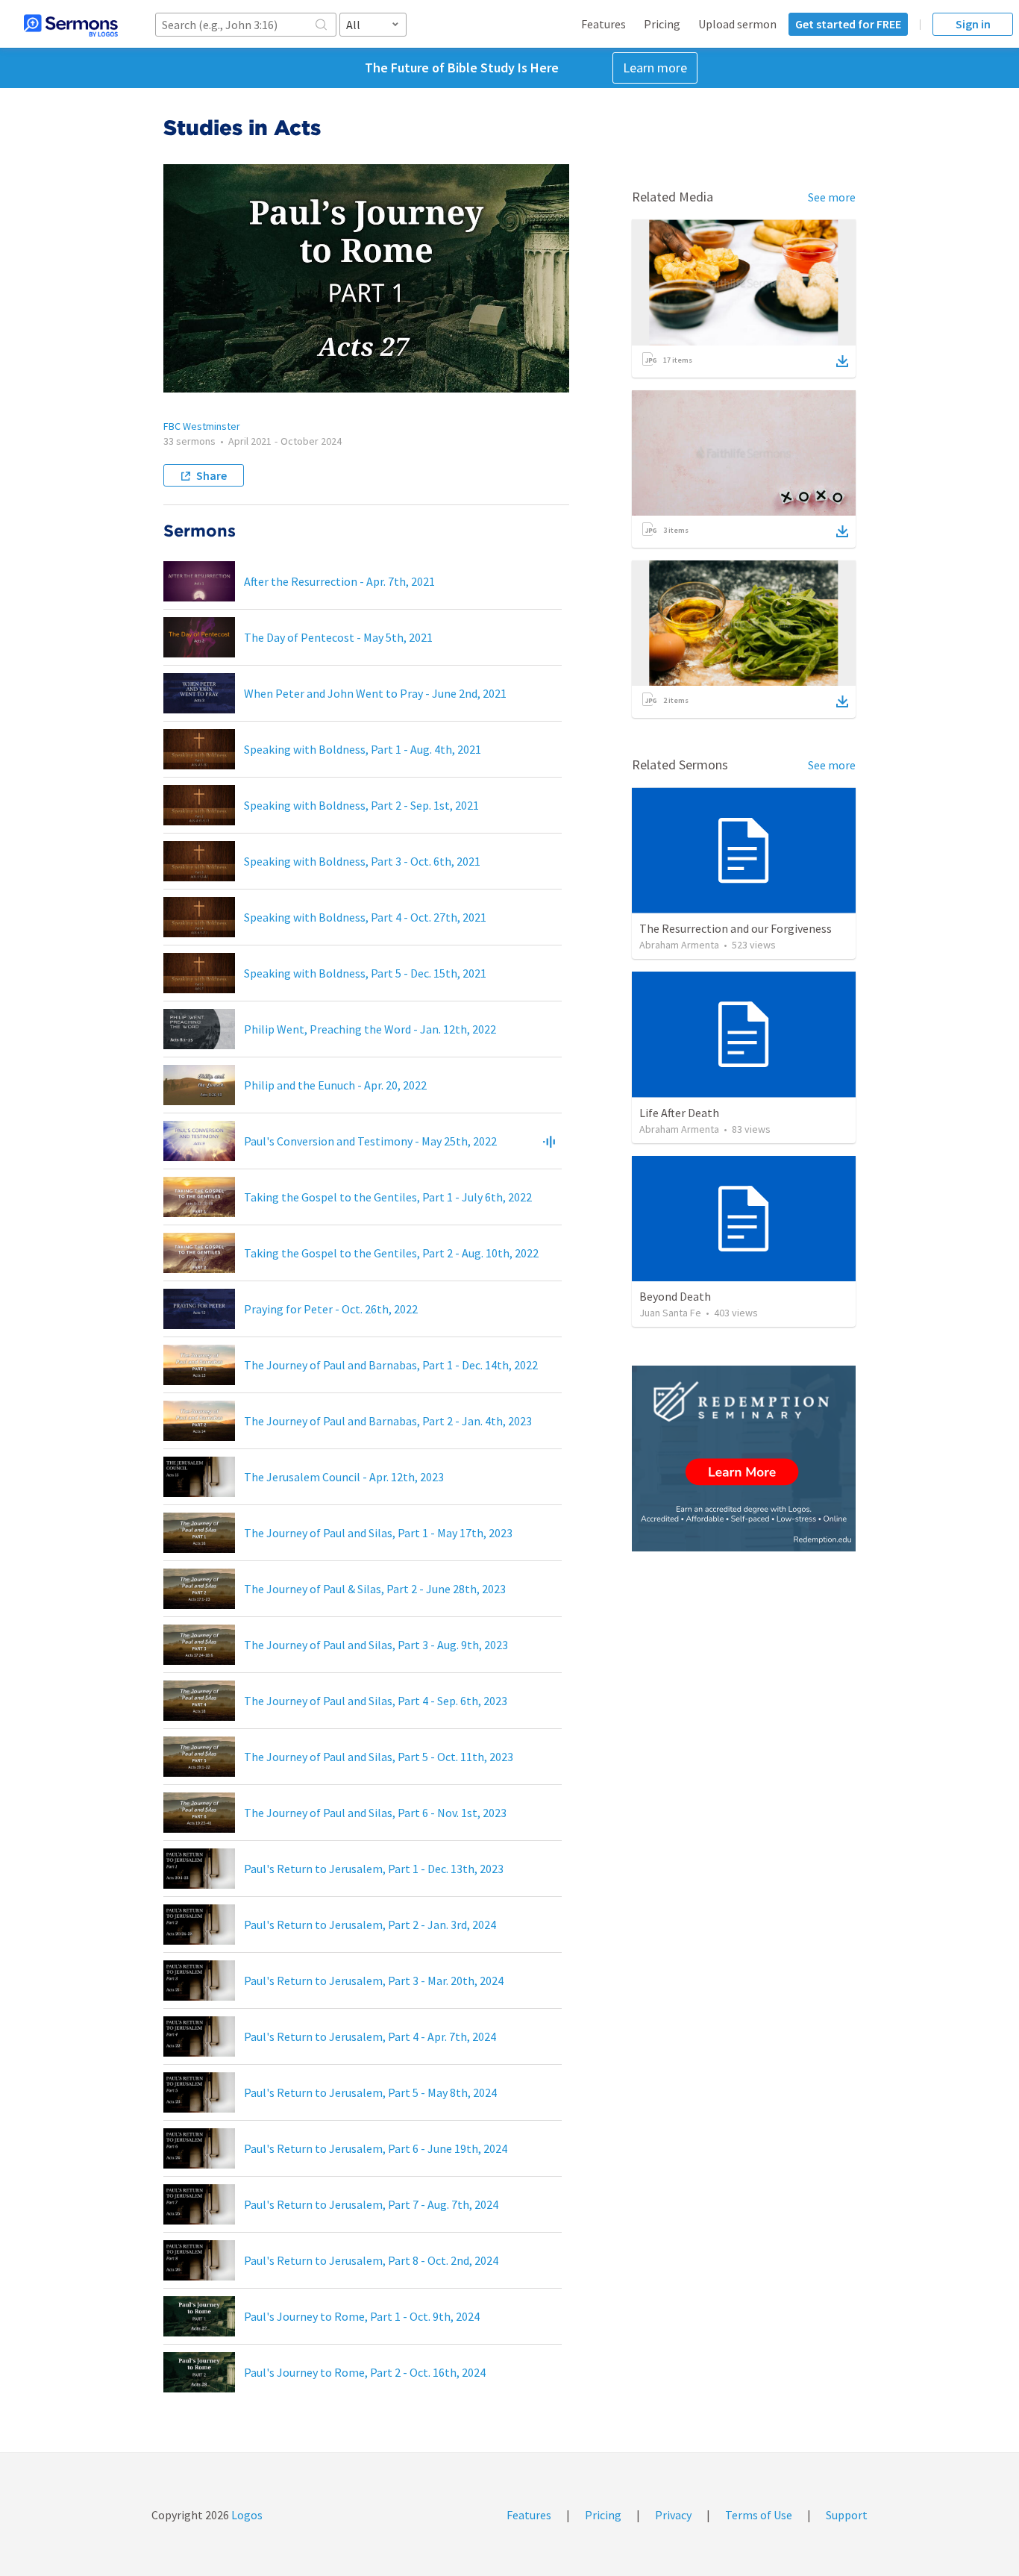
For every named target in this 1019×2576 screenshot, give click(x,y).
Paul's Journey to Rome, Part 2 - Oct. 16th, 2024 (365, 2372)
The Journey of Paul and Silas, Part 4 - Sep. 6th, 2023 (376, 1701)
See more (832, 197)
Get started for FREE (848, 24)
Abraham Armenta (679, 945)
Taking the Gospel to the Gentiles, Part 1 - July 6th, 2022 (388, 1197)
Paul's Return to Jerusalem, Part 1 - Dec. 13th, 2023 (374, 1869)
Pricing (662, 24)
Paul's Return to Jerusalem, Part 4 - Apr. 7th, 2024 (370, 2036)
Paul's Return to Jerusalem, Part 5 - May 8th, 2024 (370, 2092)
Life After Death (679, 1113)
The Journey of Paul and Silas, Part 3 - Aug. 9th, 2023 (376, 1645)
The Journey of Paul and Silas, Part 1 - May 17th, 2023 (378, 1533)
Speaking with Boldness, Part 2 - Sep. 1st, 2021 (361, 805)
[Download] (842, 361)
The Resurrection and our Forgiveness (736, 928)
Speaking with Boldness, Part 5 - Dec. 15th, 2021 (365, 973)
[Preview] (549, 1141)
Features (603, 24)
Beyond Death (675, 1296)
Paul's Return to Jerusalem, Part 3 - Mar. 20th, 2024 (374, 1981)
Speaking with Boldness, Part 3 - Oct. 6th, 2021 (362, 861)
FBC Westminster (202, 426)
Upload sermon (737, 24)
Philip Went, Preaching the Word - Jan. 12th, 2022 (370, 1029)
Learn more (655, 68)
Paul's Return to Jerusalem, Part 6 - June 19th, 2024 (376, 2148)
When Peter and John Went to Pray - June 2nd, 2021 (375, 693)
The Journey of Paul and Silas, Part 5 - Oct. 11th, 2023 (379, 1757)
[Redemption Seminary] (744, 1459)
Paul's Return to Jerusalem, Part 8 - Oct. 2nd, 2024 (371, 2260)
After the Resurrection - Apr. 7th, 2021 (339, 581)
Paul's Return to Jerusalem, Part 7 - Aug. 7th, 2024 (371, 2204)
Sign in (973, 24)
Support (847, 2515)
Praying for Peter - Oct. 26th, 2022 (331, 1309)
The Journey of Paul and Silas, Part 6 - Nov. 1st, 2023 (375, 1813)
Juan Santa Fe (670, 1313)
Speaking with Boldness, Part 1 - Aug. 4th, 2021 (363, 749)
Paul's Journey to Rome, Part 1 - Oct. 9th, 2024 (362, 2316)
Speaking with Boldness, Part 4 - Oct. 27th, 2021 (365, 917)
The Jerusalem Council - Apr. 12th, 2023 (344, 1477)
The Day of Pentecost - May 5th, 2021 (338, 637)
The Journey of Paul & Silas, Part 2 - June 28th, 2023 (375, 1589)
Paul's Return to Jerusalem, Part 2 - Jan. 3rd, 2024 (370, 1925)
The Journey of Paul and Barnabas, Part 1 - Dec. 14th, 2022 (391, 1365)
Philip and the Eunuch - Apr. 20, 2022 (335, 1085)
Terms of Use (759, 2515)
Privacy (673, 2515)
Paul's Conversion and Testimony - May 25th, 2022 (370, 1141)
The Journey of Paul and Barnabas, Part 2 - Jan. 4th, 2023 (388, 1421)
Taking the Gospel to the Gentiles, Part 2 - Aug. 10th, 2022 (391, 1253)
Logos (246, 2515)
